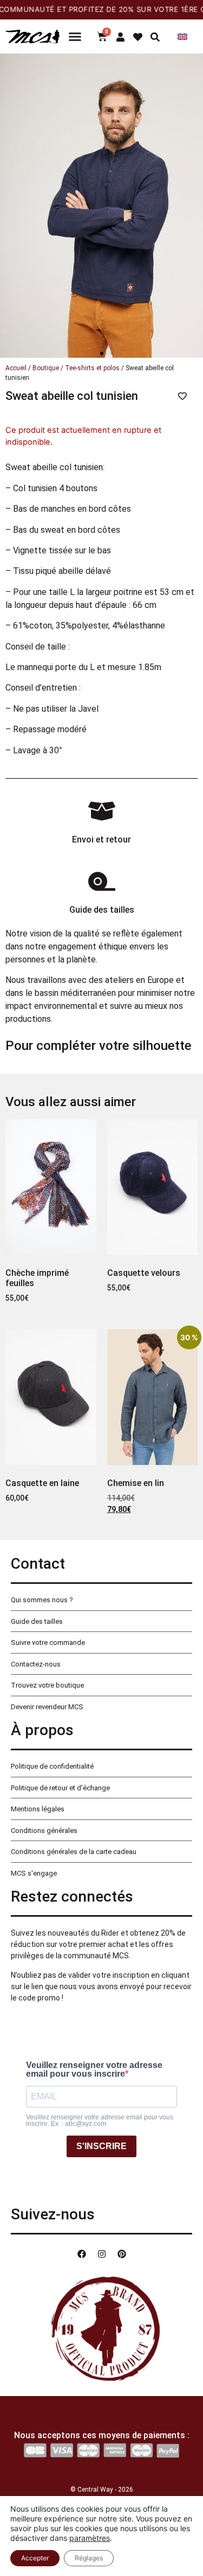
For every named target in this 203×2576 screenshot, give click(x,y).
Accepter (35, 2558)
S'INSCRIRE (101, 2146)
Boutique (46, 368)
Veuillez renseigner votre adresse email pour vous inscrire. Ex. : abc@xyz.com (100, 2120)
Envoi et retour (101, 839)
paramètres (90, 2538)
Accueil (16, 368)
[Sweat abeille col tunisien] (101, 206)
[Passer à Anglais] (182, 36)
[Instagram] (102, 2254)
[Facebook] (82, 2254)
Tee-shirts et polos (92, 368)
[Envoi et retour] (102, 811)
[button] (102, 353)
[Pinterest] (122, 2254)
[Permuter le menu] (75, 36)
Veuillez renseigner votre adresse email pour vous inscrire (94, 2070)
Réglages (89, 2558)
